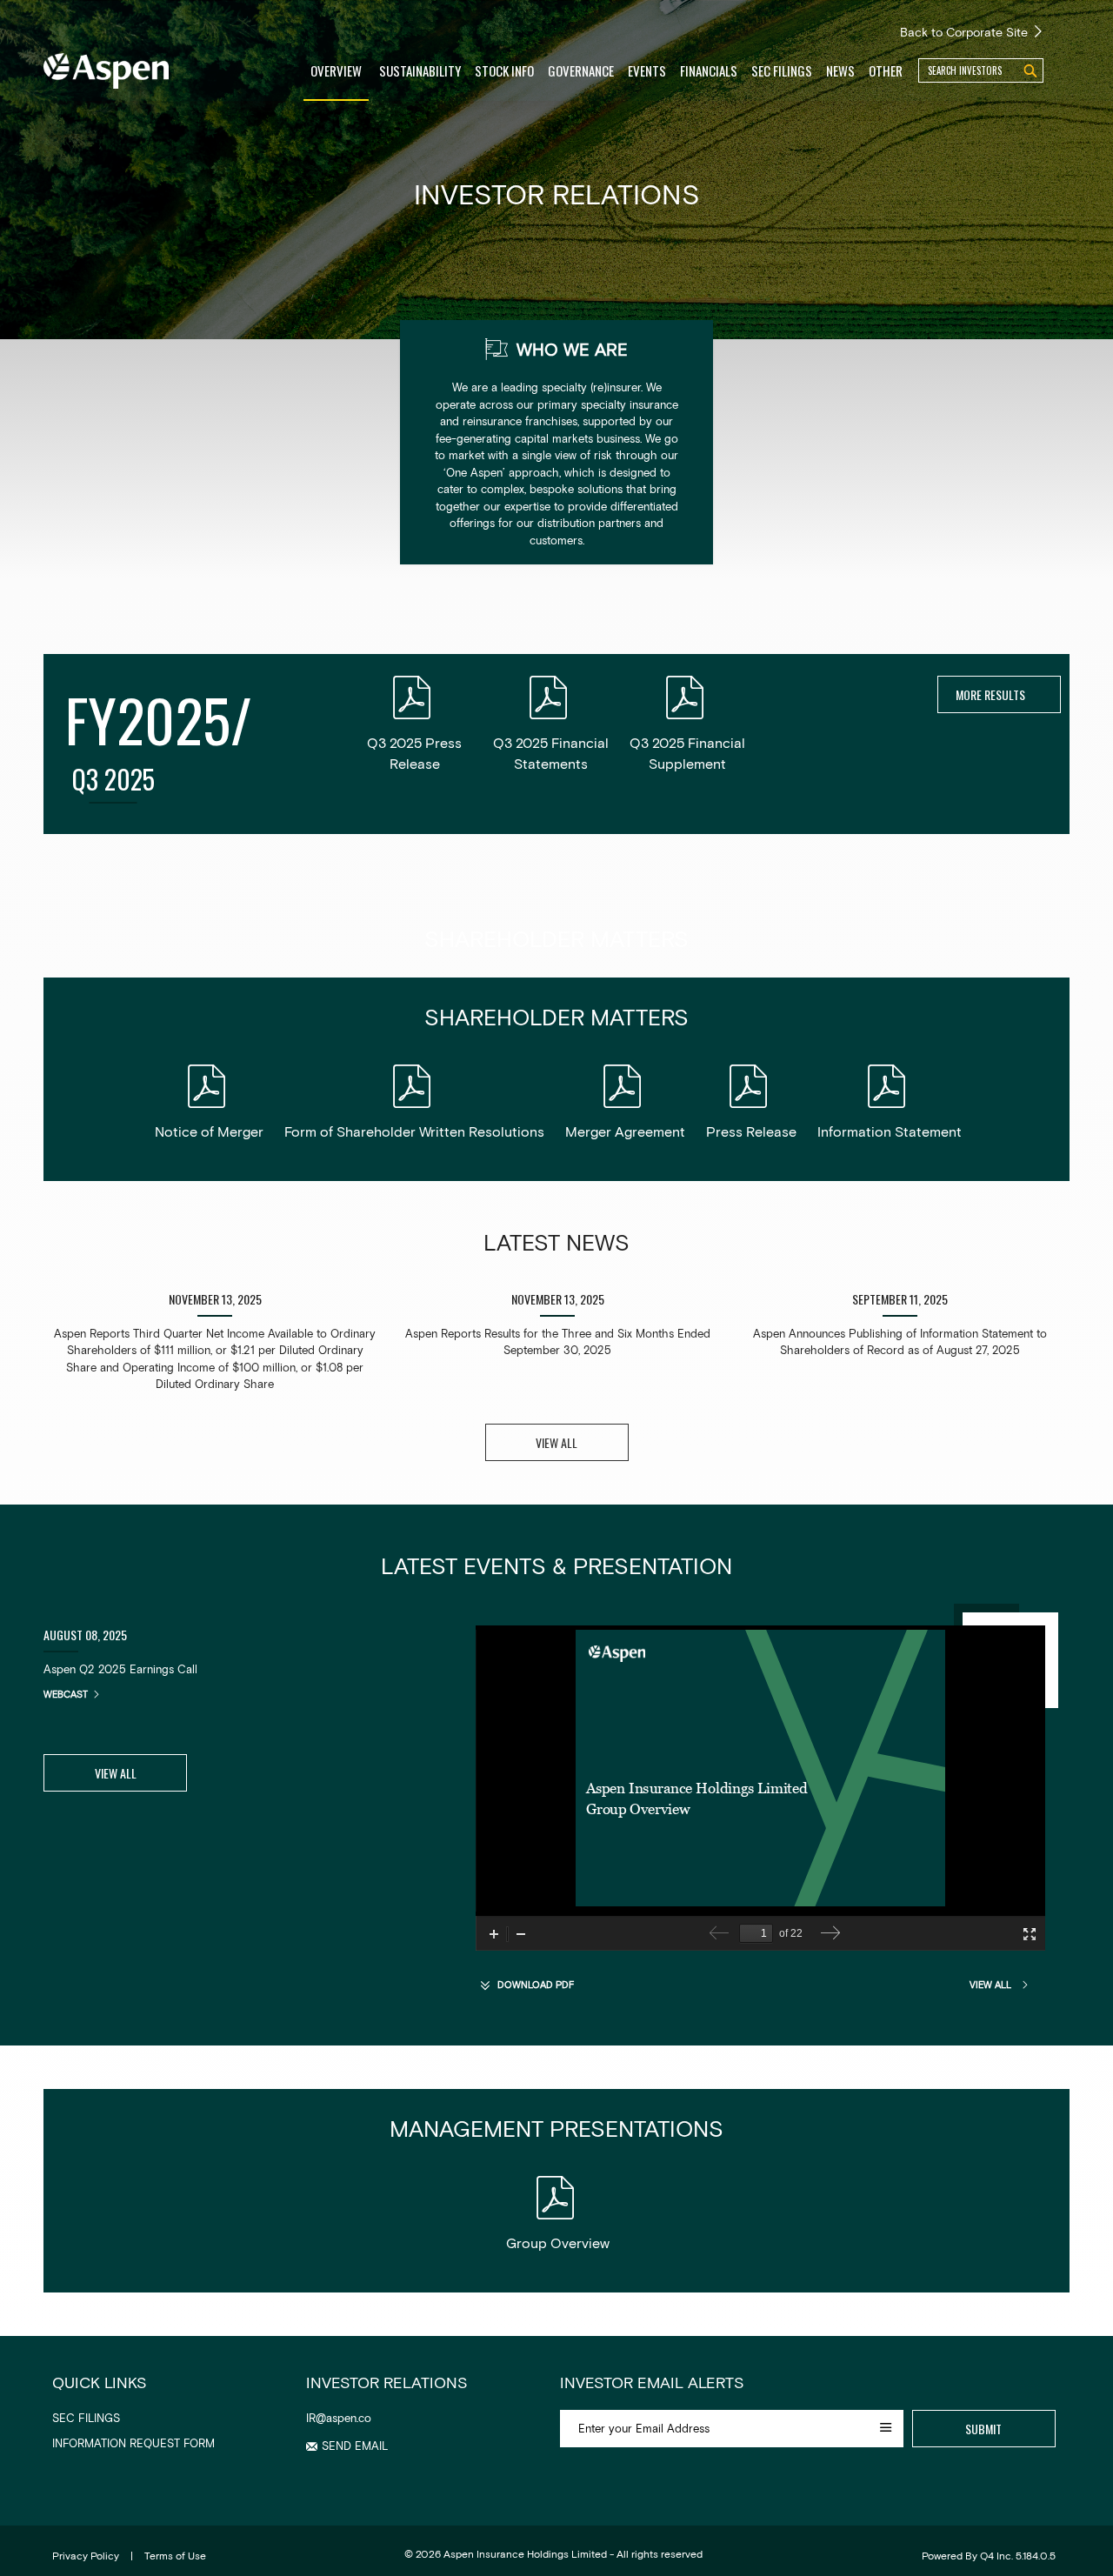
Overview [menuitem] (336, 70)
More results (992, 694)
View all (556, 1442)
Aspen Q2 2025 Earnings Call (120, 1669)
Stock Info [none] (504, 70)
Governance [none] (581, 70)
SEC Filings (86, 2418)
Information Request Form (133, 2443)
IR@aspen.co (339, 2418)
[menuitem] (504, 70)
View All (116, 1773)
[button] (347, 2446)
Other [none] (886, 70)
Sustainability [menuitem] (420, 70)
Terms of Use (175, 2555)
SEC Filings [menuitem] (782, 70)
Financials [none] (709, 70)
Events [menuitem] (647, 70)
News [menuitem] (840, 70)
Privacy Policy (86, 2555)
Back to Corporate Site (966, 32)
